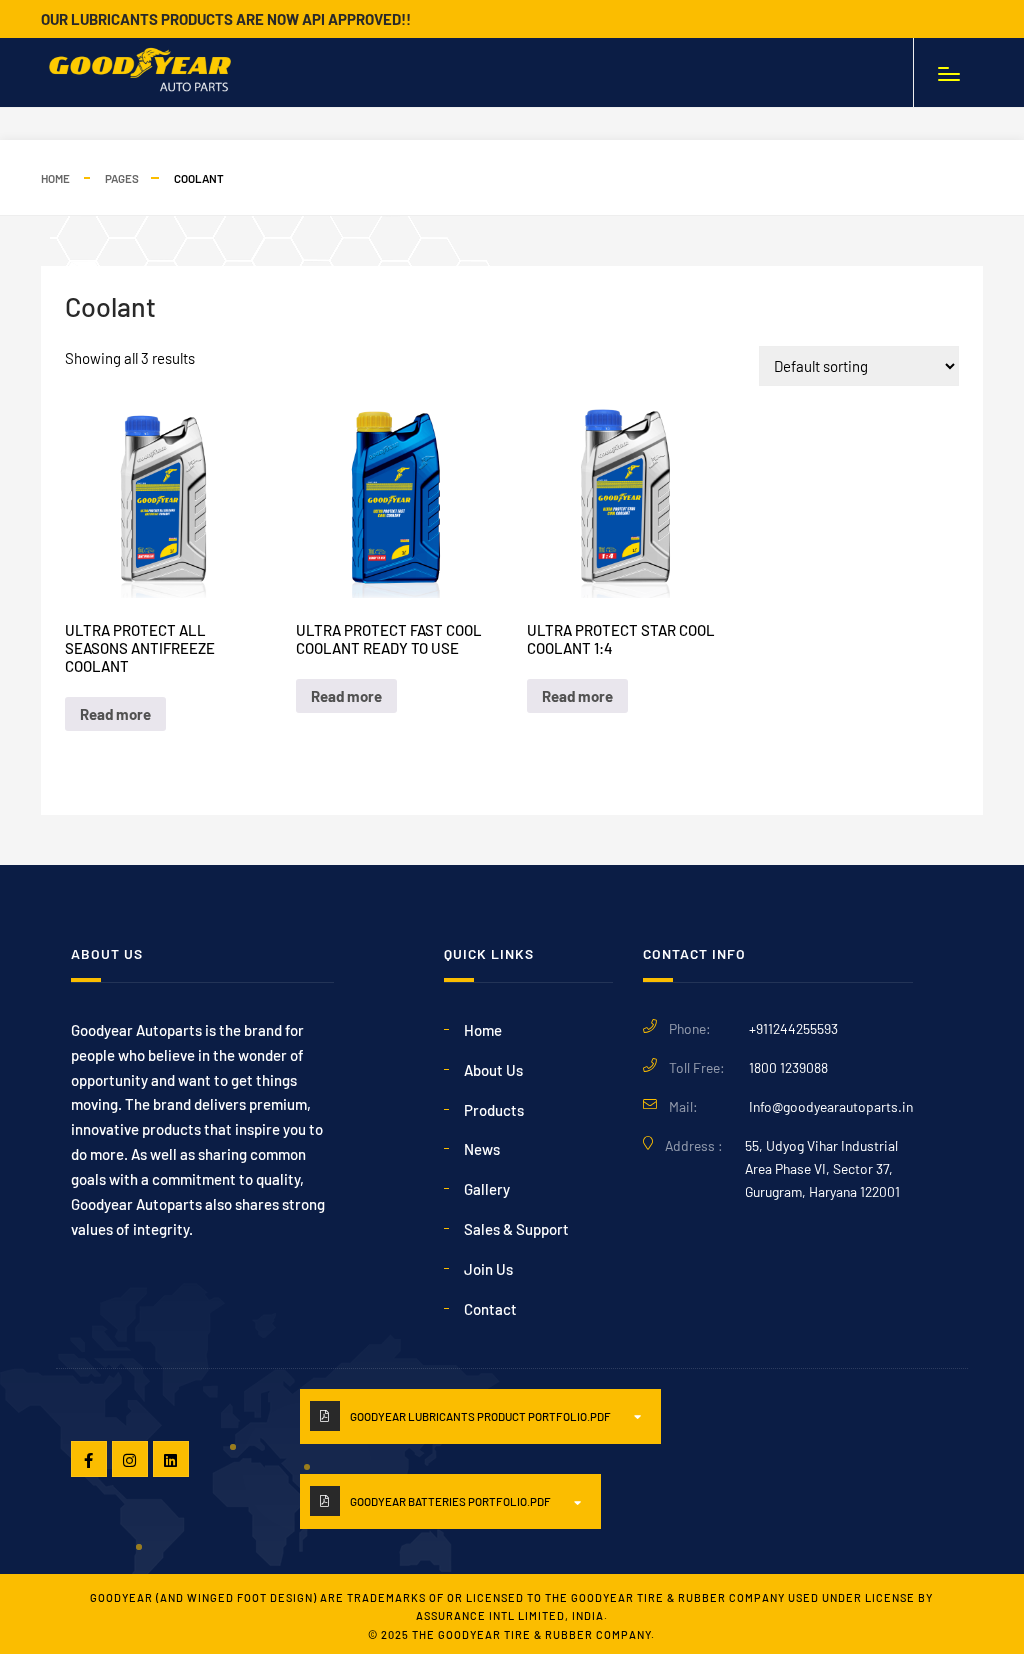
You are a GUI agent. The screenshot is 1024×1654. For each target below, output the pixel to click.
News (482, 1149)
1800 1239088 (788, 1067)
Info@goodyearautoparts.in (831, 1106)
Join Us (488, 1269)
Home (55, 178)
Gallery (487, 1189)
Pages (122, 178)
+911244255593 (793, 1028)
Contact (490, 1309)
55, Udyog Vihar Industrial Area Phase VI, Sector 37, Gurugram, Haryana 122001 (822, 1168)
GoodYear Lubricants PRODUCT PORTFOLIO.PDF (480, 1416)
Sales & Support (516, 1229)
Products (494, 1110)
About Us (493, 1070)
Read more (115, 714)
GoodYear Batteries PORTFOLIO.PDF (450, 1501)
